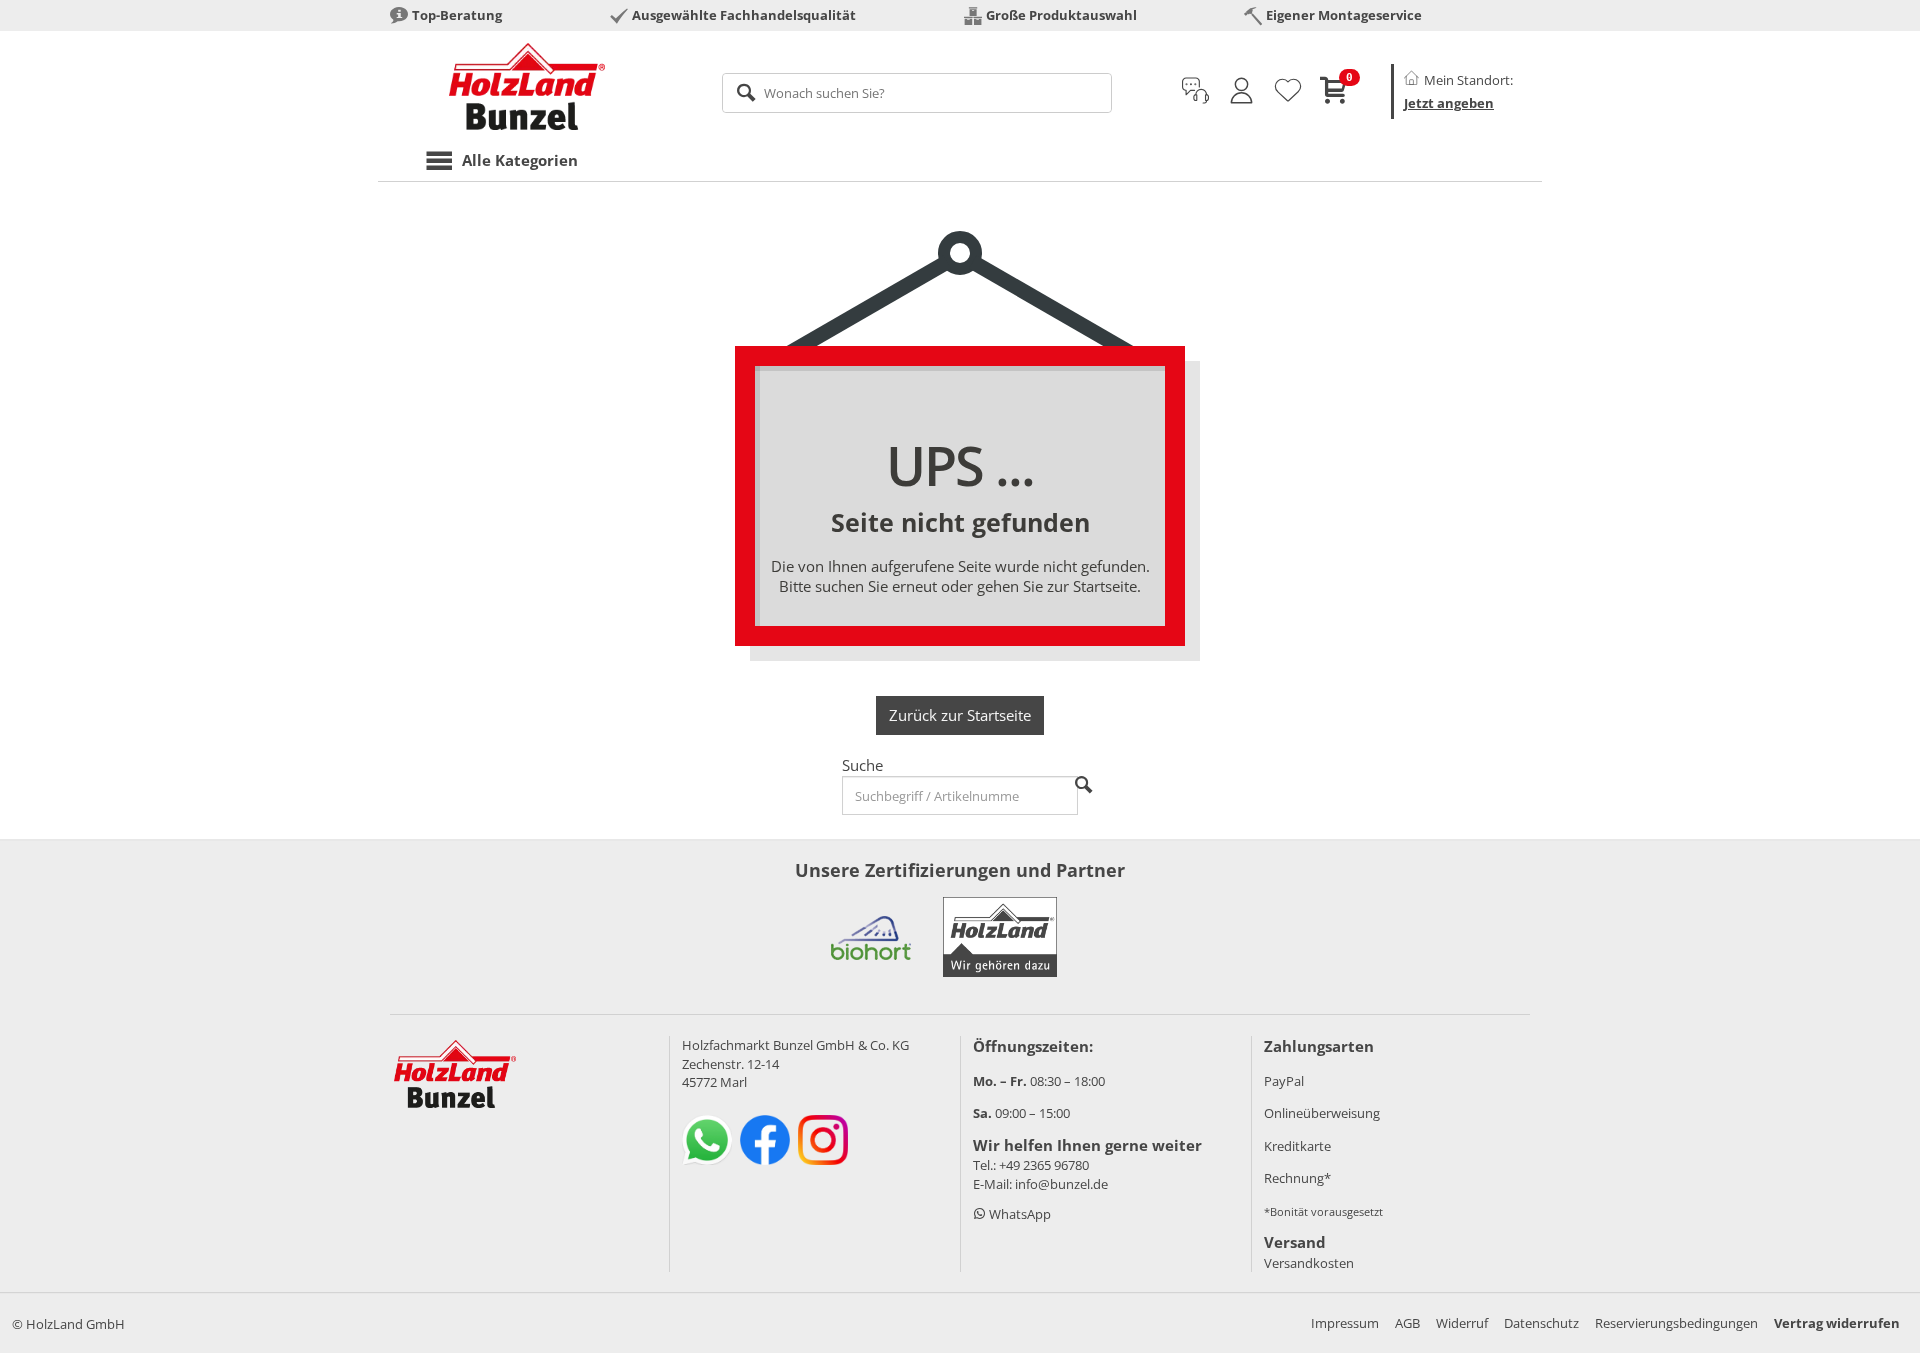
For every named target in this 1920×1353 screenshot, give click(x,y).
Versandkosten (1309, 1263)
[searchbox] (917, 93)
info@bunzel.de (1061, 1184)
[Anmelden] (1241, 91)
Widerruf (1462, 1323)
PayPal (1284, 1081)
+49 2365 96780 (1044, 1165)
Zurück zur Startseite (960, 715)
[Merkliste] (1288, 91)
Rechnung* (1297, 1178)
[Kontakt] (1195, 91)
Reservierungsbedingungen (1676, 1323)
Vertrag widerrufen (1837, 1323)
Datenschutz (1541, 1323)
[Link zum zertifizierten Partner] (871, 937)
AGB (1407, 1323)
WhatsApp (1018, 1214)
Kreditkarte (1297, 1146)
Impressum (1345, 1323)
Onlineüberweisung (1322, 1113)
